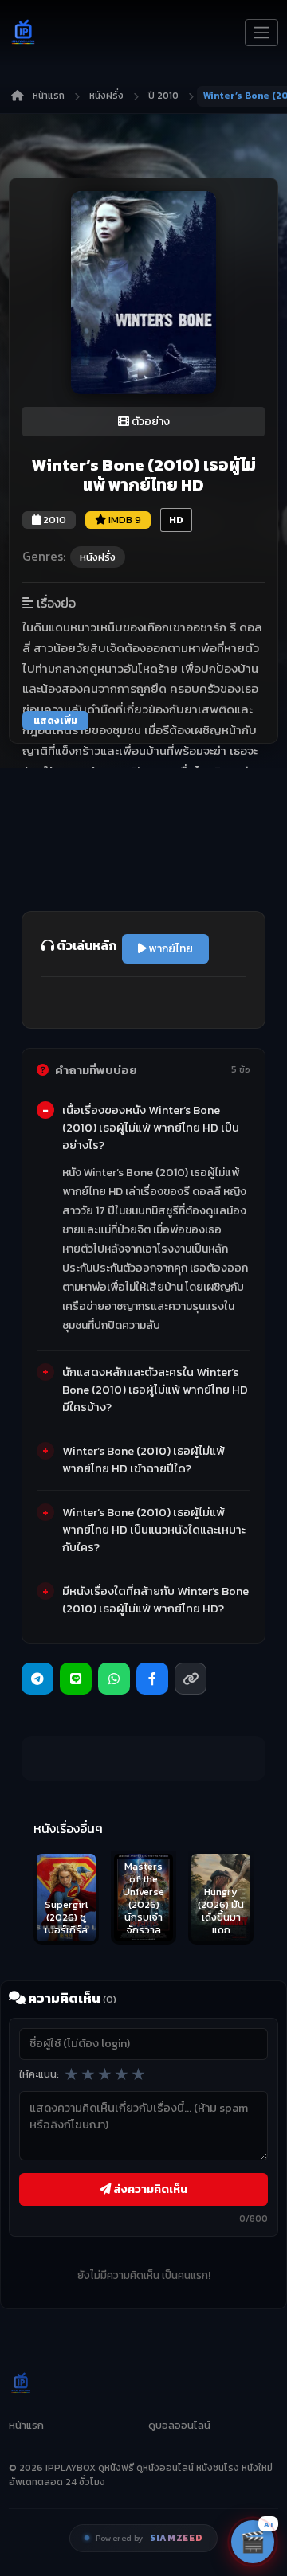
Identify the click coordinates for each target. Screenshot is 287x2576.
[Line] (76, 1679)
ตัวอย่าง (149, 422)
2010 (53, 520)
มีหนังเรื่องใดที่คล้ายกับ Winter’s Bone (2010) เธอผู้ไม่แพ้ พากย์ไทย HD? (155, 1600)
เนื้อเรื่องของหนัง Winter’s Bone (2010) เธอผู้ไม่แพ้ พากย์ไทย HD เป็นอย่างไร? (151, 1128)
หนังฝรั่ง (106, 96)
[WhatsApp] (114, 1679)
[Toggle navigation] (261, 33)
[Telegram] (37, 1679)
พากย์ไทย (170, 949)
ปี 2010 (163, 96)
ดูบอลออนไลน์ (179, 2425)
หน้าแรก (49, 96)
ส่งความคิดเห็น (149, 2189)
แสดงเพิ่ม (55, 721)
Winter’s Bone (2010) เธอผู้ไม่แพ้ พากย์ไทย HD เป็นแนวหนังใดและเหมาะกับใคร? (154, 1530)
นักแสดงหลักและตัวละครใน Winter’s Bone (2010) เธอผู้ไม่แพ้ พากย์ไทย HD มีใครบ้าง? (155, 1390)
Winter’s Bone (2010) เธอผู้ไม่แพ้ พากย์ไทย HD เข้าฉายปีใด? (143, 1460)
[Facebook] (152, 1679)
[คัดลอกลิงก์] (191, 1679)
